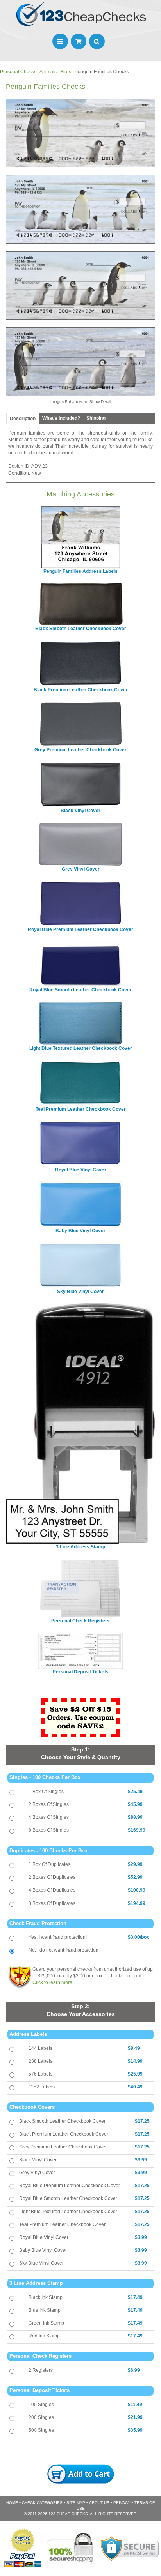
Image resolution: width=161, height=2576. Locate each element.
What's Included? (61, 418)
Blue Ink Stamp (45, 2310)
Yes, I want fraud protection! (58, 1937)
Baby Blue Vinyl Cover (43, 2250)
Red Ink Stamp (44, 2336)
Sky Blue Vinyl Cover (41, 2263)
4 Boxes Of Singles (49, 1817)
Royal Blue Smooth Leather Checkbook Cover (68, 2198)
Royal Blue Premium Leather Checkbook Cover (70, 2186)
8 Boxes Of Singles (49, 1830)
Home (12, 2503)
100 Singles (41, 2405)
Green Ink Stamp (46, 2323)
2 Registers (41, 2370)
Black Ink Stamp (46, 2297)
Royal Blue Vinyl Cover (44, 2237)
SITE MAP (76, 2503)
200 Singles (41, 2417)
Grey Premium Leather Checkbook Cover (63, 2147)
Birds (66, 72)
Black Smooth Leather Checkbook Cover (62, 2121)
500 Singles (41, 2430)
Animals (48, 72)
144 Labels (40, 2048)
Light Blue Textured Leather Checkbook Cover (68, 2212)
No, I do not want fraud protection (64, 1950)
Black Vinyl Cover (38, 2160)
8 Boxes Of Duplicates (52, 1903)
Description (23, 419)
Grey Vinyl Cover (37, 2173)
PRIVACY (122, 2503)
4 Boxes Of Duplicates (52, 1890)
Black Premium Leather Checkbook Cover (64, 2134)
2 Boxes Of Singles (49, 1804)
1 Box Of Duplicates (49, 1864)
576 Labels (40, 2074)
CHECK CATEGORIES (42, 2503)
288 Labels (40, 2061)
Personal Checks (18, 72)
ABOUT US (99, 2503)
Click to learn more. (53, 1982)
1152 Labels (42, 2087)
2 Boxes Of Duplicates (52, 1877)
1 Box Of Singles (46, 1792)
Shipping (96, 418)
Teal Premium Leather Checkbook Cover (62, 2224)
